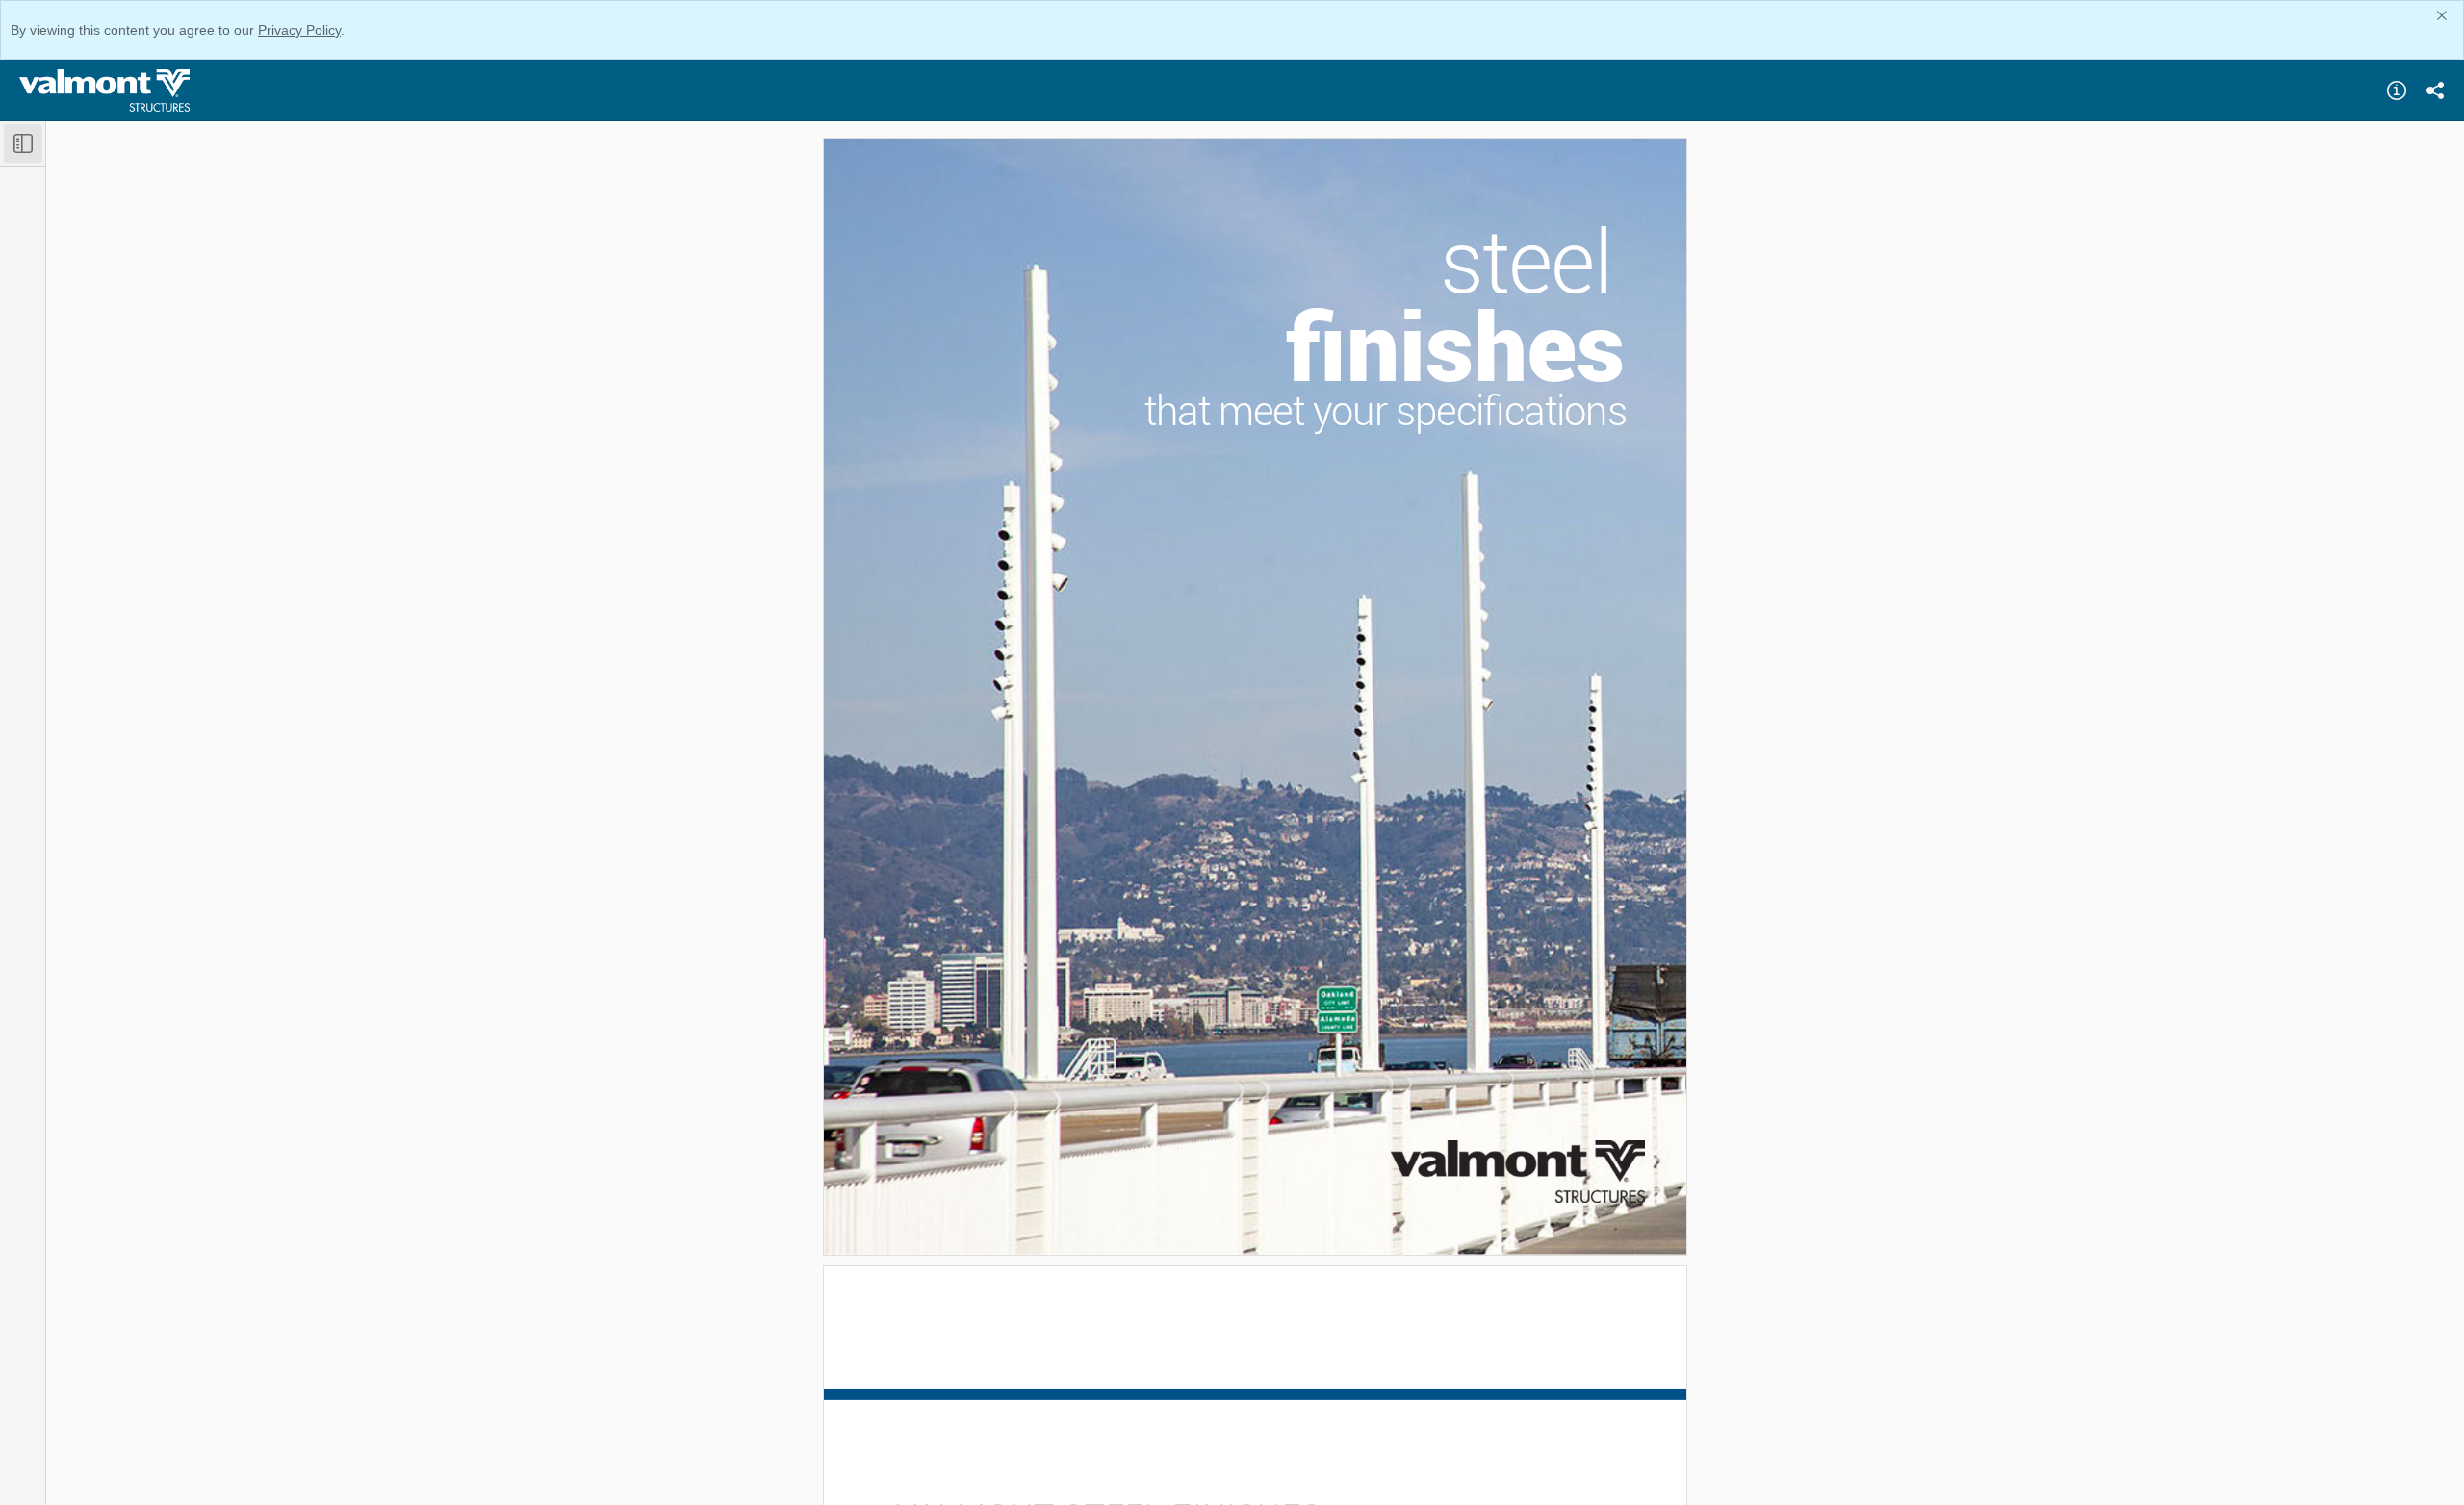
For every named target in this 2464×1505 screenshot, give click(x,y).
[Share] (2435, 90)
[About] (2397, 90)
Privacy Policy (299, 30)
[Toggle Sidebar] (23, 143)
